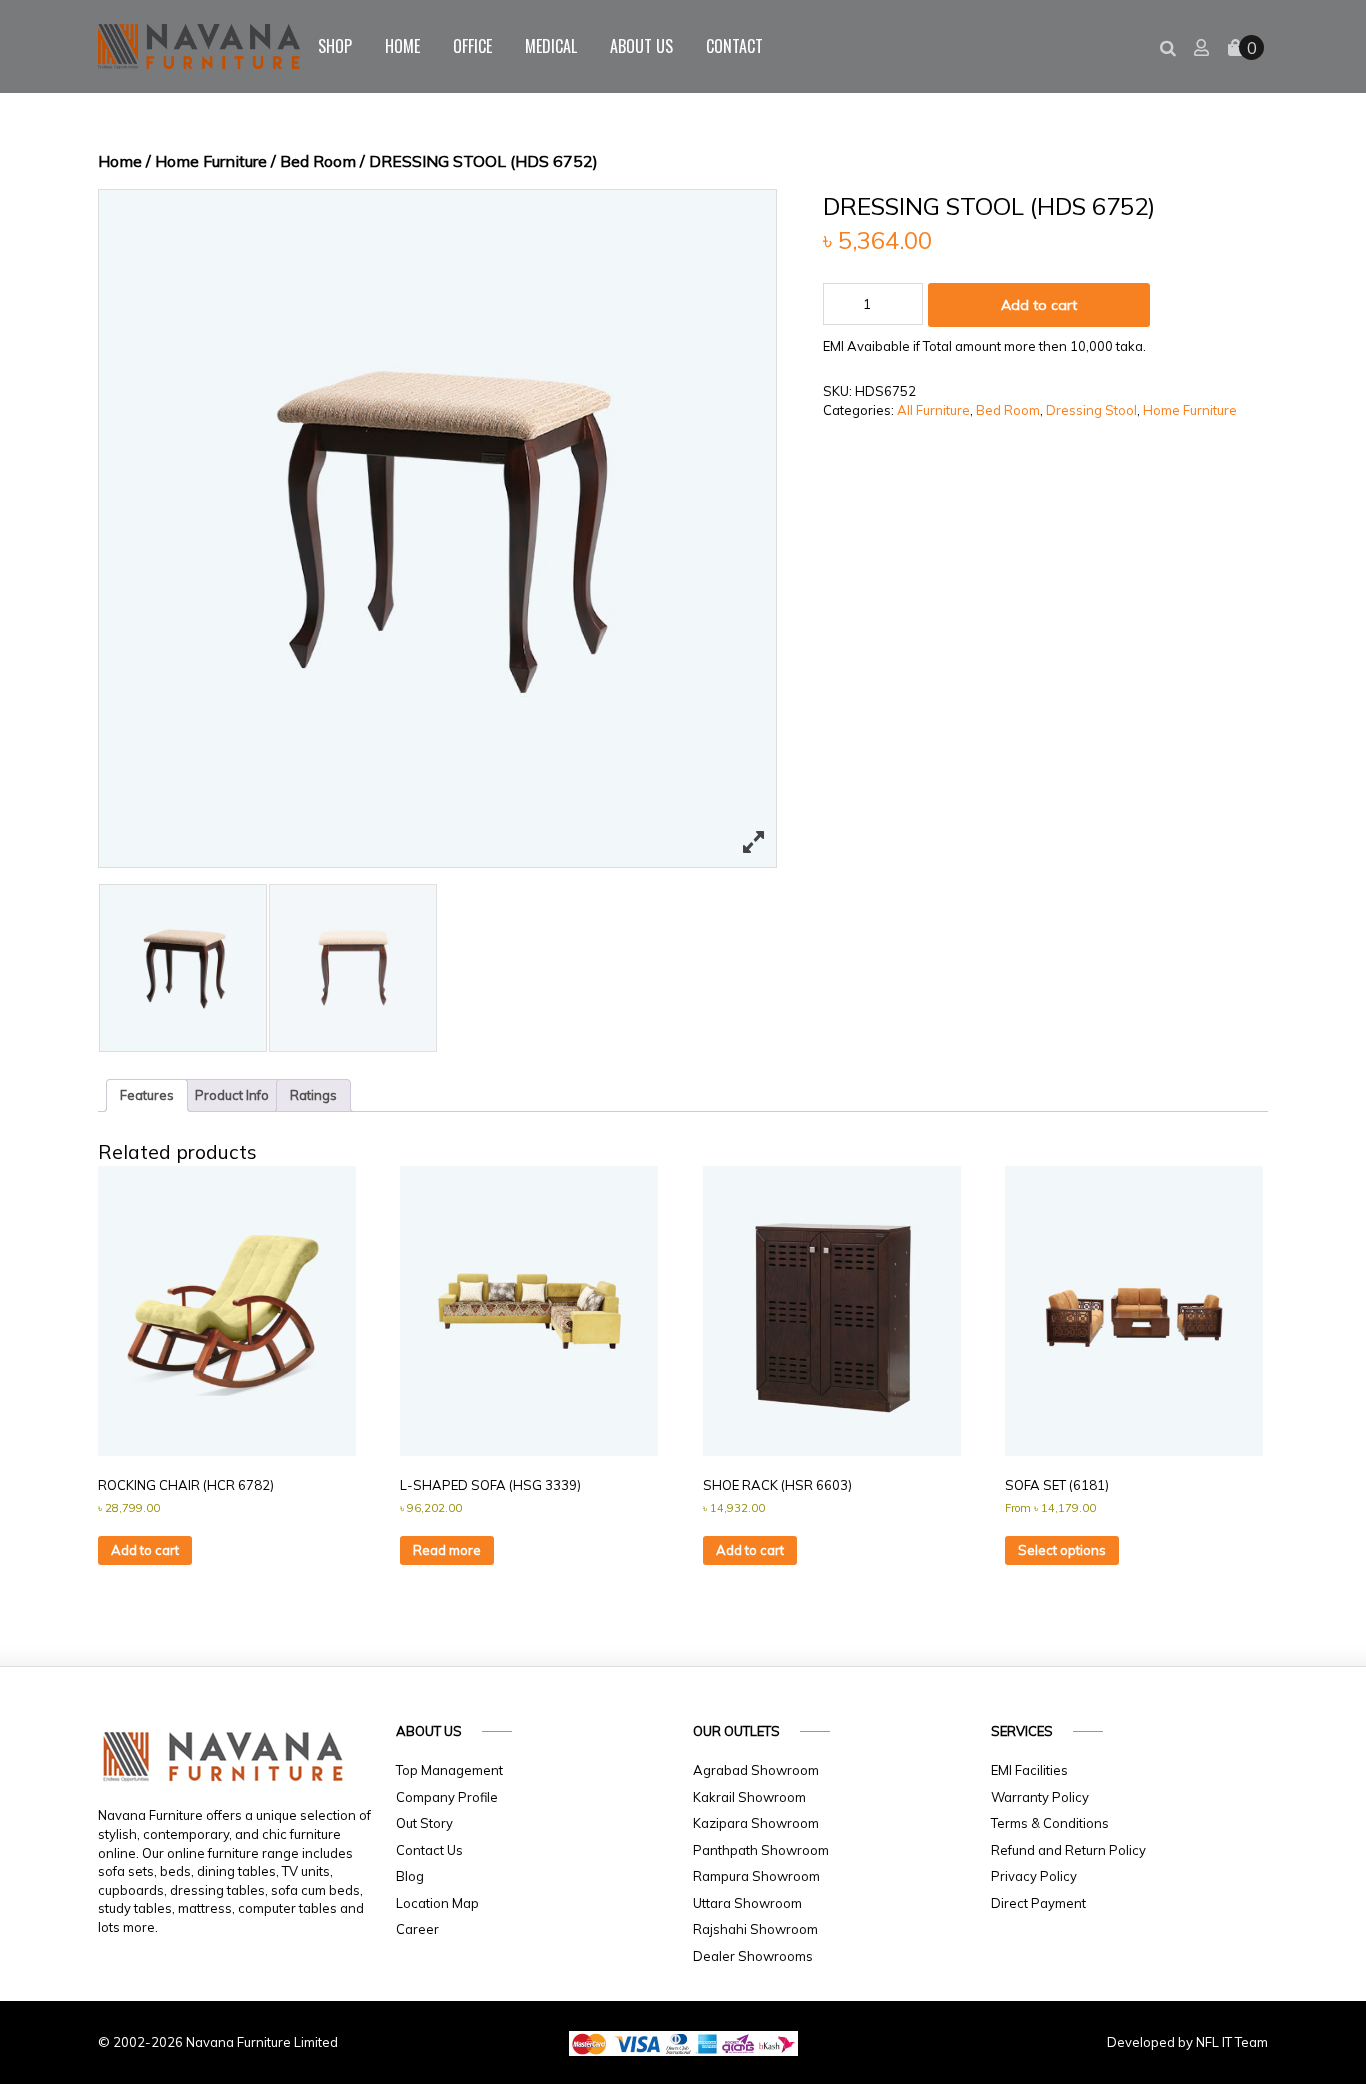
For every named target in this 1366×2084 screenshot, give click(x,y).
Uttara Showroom (747, 1903)
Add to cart (1039, 305)
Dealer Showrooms (753, 1956)
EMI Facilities (1029, 1770)
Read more (447, 1550)
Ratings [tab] (313, 1095)
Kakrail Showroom (749, 1797)
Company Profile (447, 1797)
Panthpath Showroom (761, 1850)
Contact (734, 46)
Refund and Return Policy (1068, 1850)
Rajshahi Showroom (755, 1929)
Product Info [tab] (232, 1095)
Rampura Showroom (756, 1876)
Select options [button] (1062, 1550)
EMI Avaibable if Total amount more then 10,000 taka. (984, 346)
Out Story (424, 1823)
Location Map (437, 1903)
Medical (551, 46)
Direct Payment (1038, 1903)
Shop (335, 46)
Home (402, 46)
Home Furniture (211, 161)
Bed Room (318, 161)
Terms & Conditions (1050, 1823)
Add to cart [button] (145, 1550)
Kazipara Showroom (756, 1823)
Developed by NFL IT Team (1187, 2042)
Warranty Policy (1040, 1797)
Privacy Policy (1034, 1876)
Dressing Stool (1091, 410)
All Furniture (933, 410)
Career (417, 1929)
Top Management (449, 1770)
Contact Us (429, 1850)
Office (472, 46)
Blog (410, 1876)
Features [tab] (147, 1095)
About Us (641, 46)
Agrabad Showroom (756, 1770)
